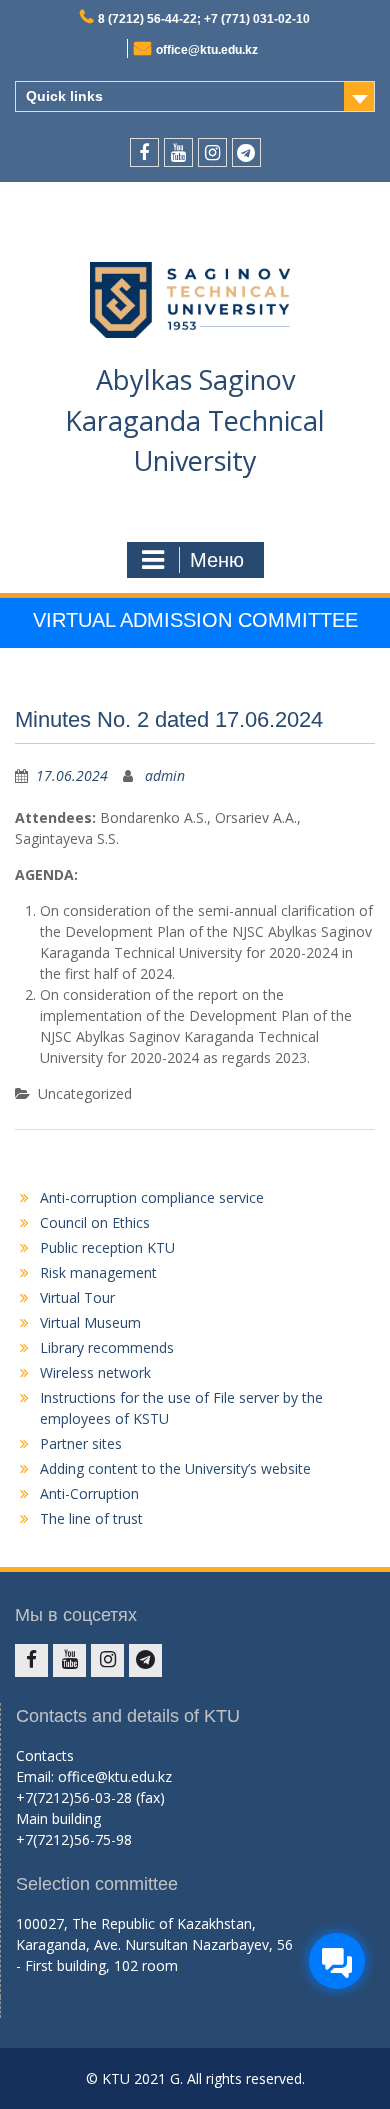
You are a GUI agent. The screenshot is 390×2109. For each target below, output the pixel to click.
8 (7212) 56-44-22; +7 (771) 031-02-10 (204, 19)
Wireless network (95, 1372)
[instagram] (212, 152)
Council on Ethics (95, 1222)
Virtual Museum (90, 1322)
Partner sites (81, 1443)
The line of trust (91, 1518)
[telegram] (246, 152)
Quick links (64, 96)
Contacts (45, 1755)
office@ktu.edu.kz (207, 50)
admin (165, 775)
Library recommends (107, 1347)
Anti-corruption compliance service (152, 1197)
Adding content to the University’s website (175, 1468)
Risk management (98, 1272)
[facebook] (144, 152)
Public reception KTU (107, 1247)
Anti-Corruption (89, 1493)
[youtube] (178, 152)
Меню (217, 560)
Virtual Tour (77, 1297)
